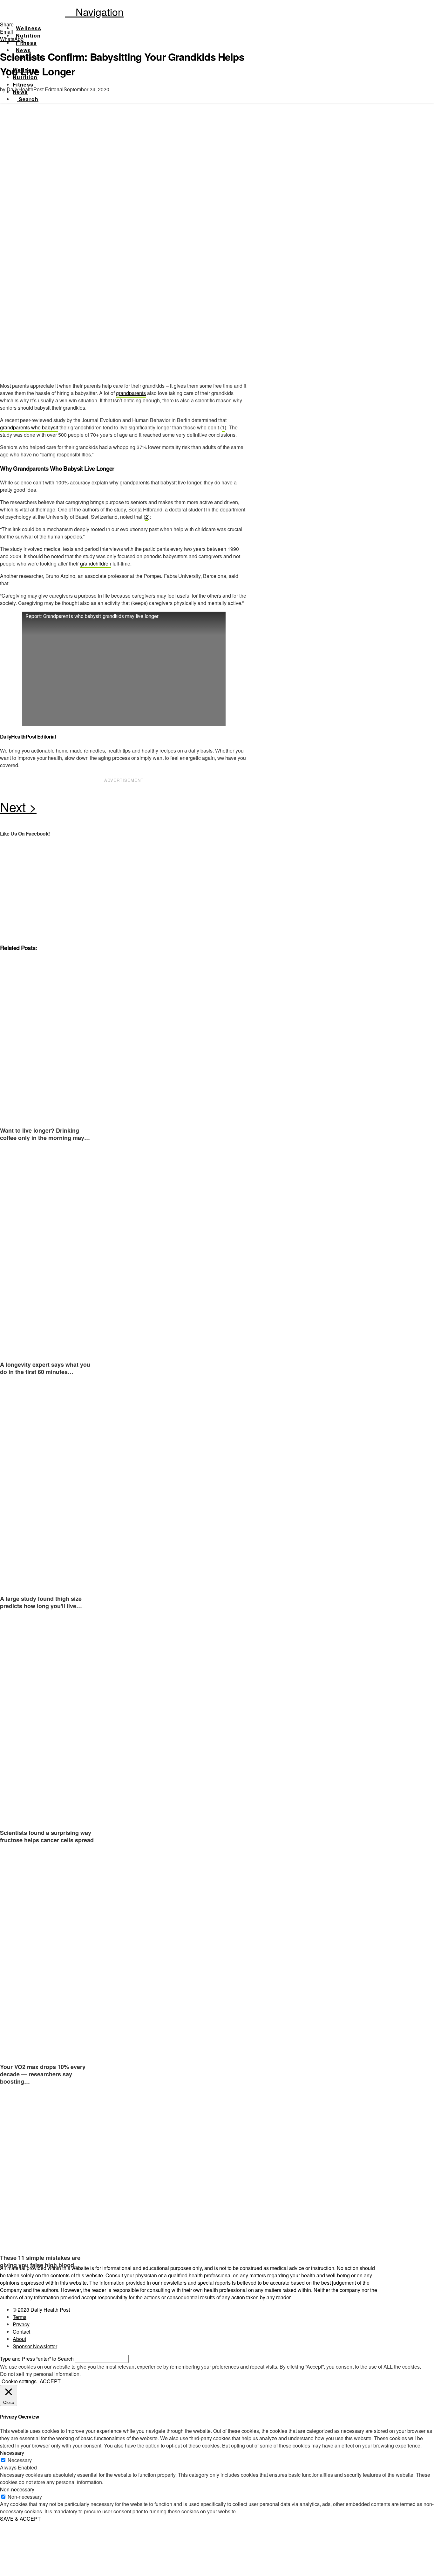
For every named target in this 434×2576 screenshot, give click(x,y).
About (19, 2339)
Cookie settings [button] (19, 2381)
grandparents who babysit (29, 427)
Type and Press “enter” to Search (37, 2359)
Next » (124, 809)
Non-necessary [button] (17, 2489)
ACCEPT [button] (50, 2381)
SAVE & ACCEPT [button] (20, 2519)
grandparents (131, 393)
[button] (94, 11)
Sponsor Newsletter (35, 2346)
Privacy (21, 2324)
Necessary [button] (12, 2453)
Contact (21, 2332)
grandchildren (96, 563)
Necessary (20, 2460)
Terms (20, 2317)
